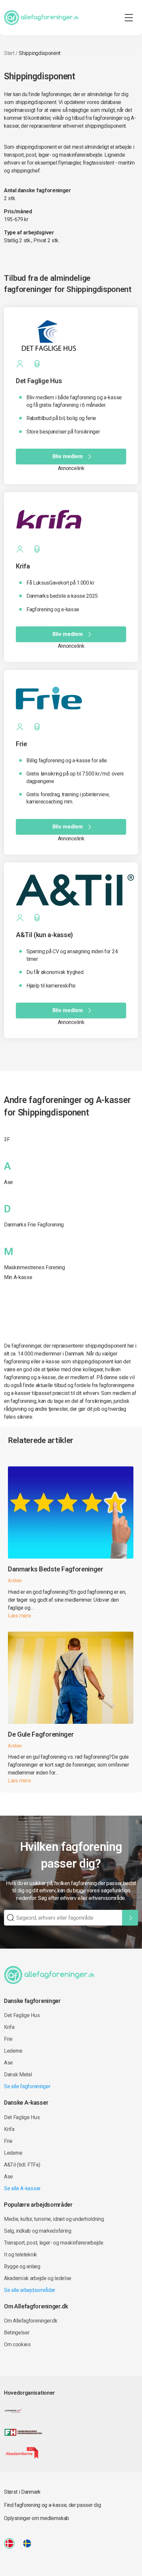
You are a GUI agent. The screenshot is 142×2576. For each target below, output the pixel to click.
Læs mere (19, 1616)
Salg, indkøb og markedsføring (38, 2231)
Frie (8, 2039)
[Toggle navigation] (129, 18)
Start (9, 53)
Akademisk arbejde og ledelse (38, 2278)
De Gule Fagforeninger (41, 1734)
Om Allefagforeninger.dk (31, 2321)
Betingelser (17, 2333)
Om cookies (17, 2344)
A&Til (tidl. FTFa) (22, 2165)
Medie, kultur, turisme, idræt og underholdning (54, 2219)
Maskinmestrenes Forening (34, 1267)
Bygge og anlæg (22, 2266)
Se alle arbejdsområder (30, 2290)
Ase (8, 1182)
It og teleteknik (20, 2255)
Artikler (15, 1581)
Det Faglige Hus (22, 2015)
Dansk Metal (18, 2075)
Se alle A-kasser (22, 2188)
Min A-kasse (18, 1277)
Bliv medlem (68, 456)
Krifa (9, 2027)
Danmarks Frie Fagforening (34, 1225)
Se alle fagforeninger (27, 2086)
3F (7, 1139)
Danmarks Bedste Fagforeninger (56, 1569)
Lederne (13, 2051)
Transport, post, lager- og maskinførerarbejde (54, 2243)
